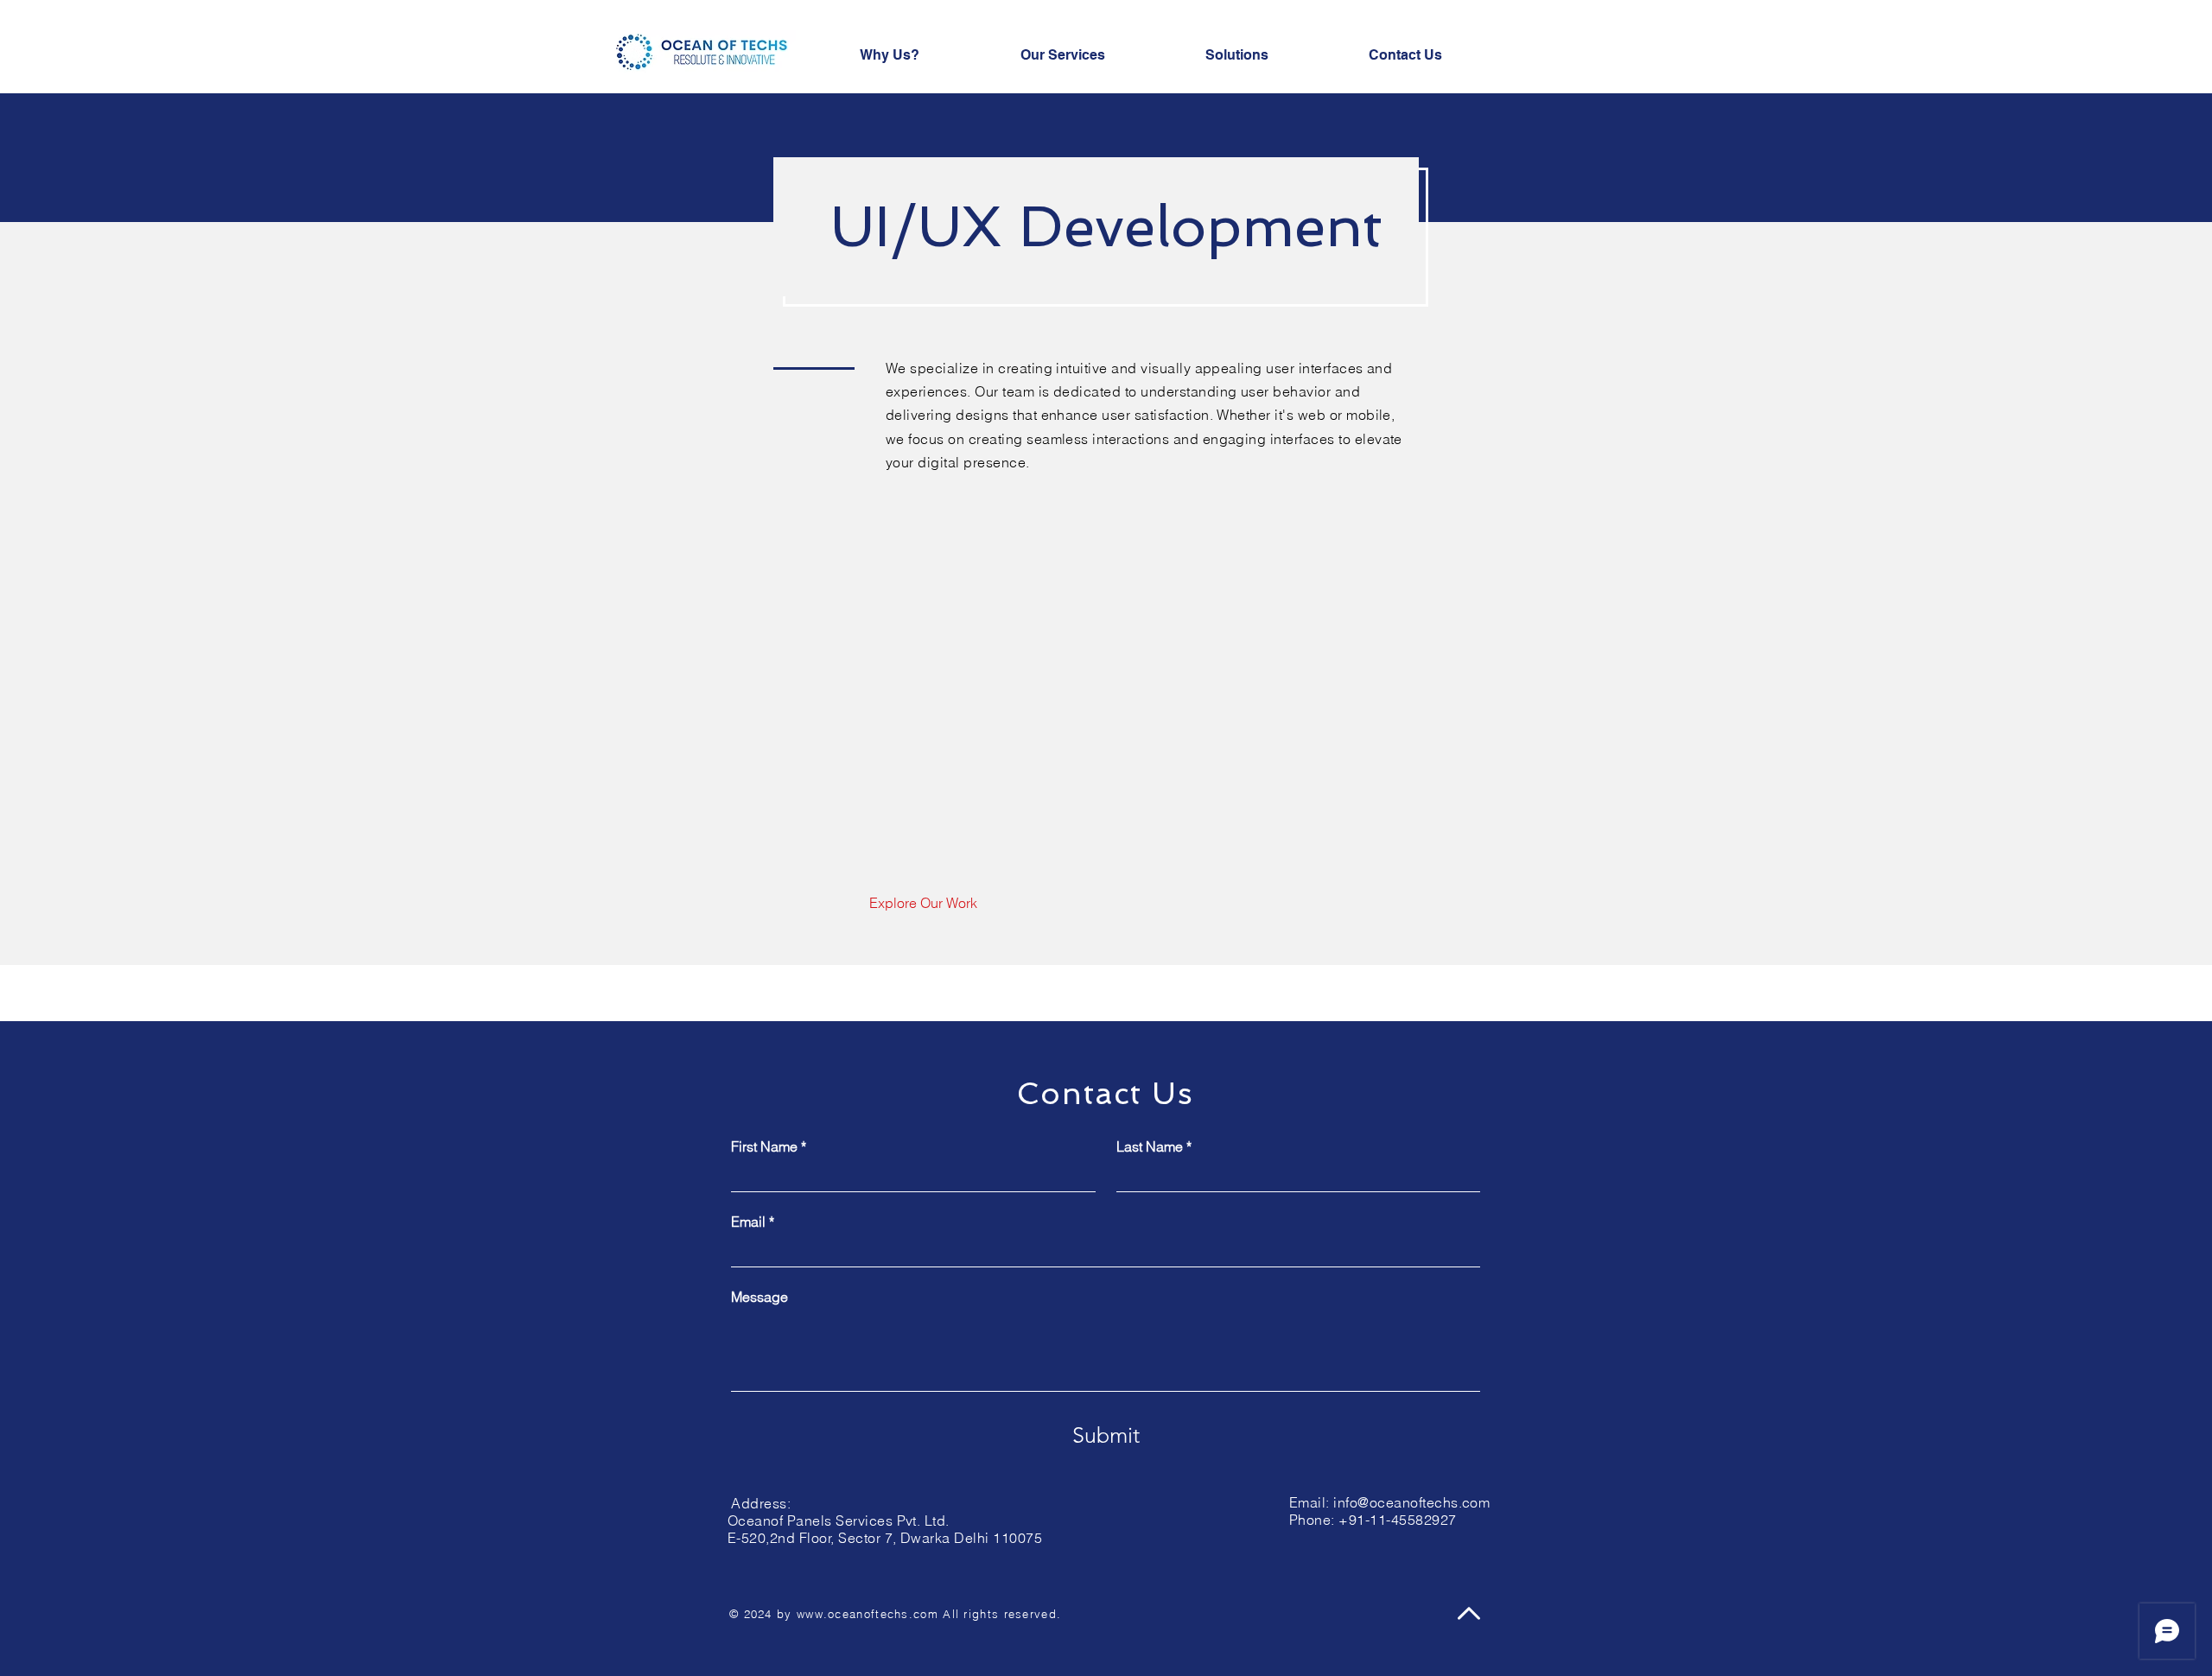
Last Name (1154, 1146)
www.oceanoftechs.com (868, 1614)
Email (753, 1222)
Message (760, 1297)
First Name (769, 1146)
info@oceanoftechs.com (1411, 1502)
